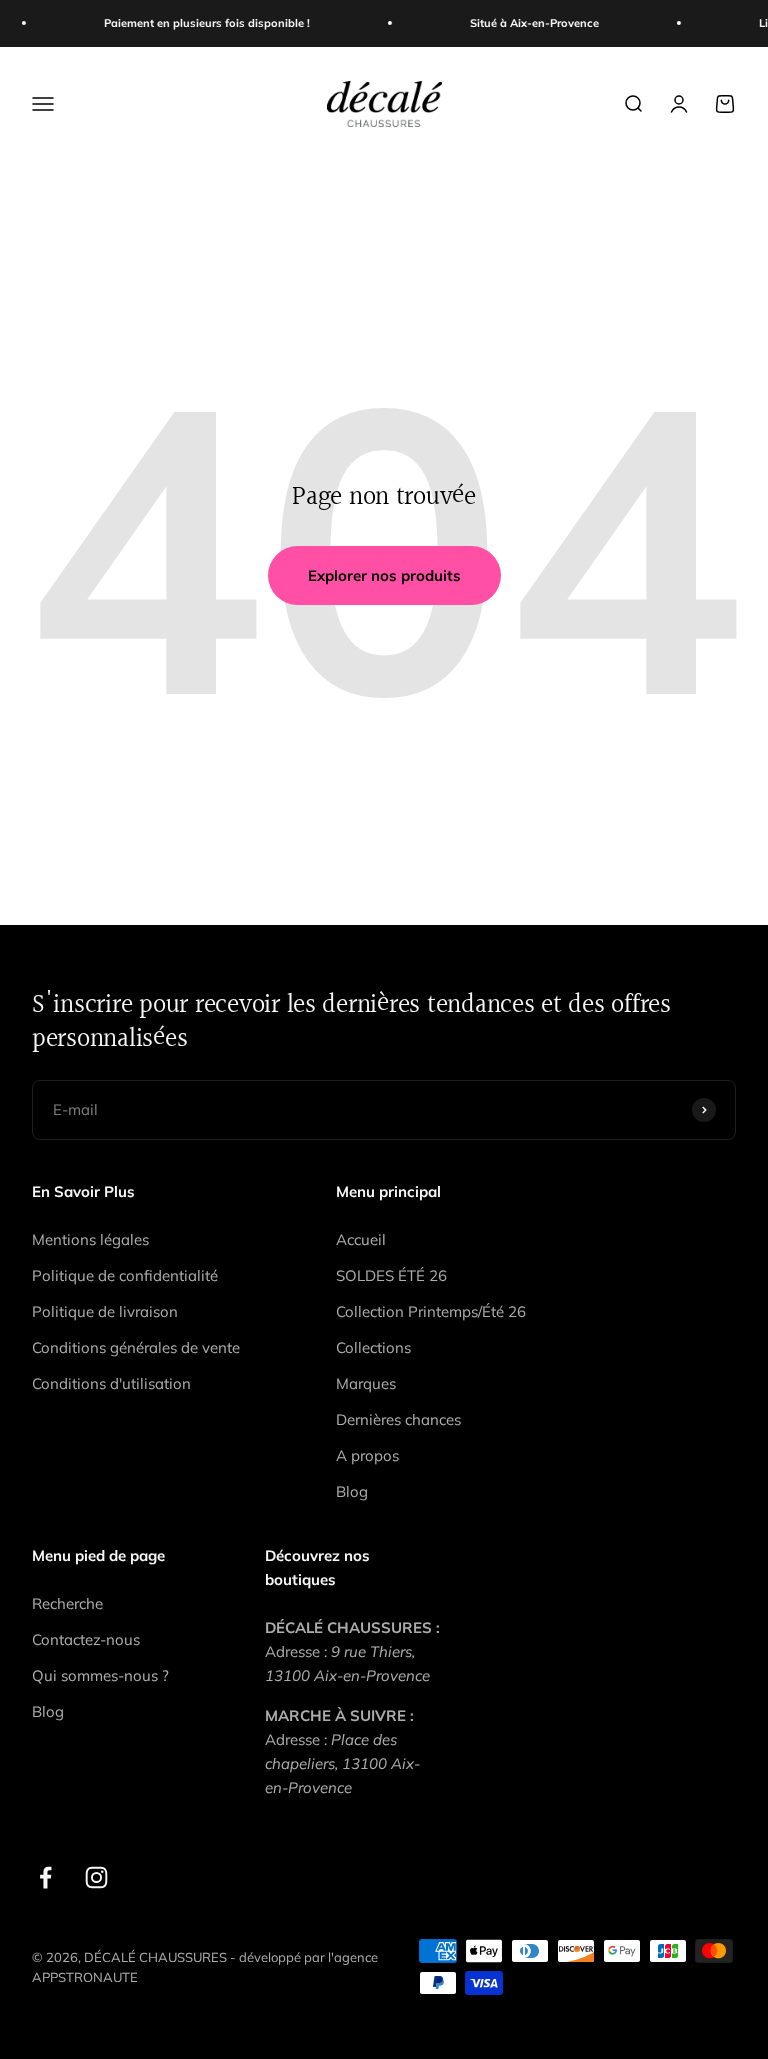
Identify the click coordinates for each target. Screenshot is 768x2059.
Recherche (67, 1603)
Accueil (361, 1239)
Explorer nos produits (384, 575)
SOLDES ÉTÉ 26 (391, 1275)
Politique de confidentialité (125, 1275)
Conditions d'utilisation (111, 1383)
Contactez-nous (86, 1639)
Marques (366, 1383)
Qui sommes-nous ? (100, 1675)
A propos (367, 1455)
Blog (352, 1491)
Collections (373, 1347)
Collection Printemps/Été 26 (431, 1311)
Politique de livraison (105, 1311)
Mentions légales (90, 1239)
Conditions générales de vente (136, 1347)
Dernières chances (398, 1419)
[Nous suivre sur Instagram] (96, 1877)
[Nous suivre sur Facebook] (45, 1877)
